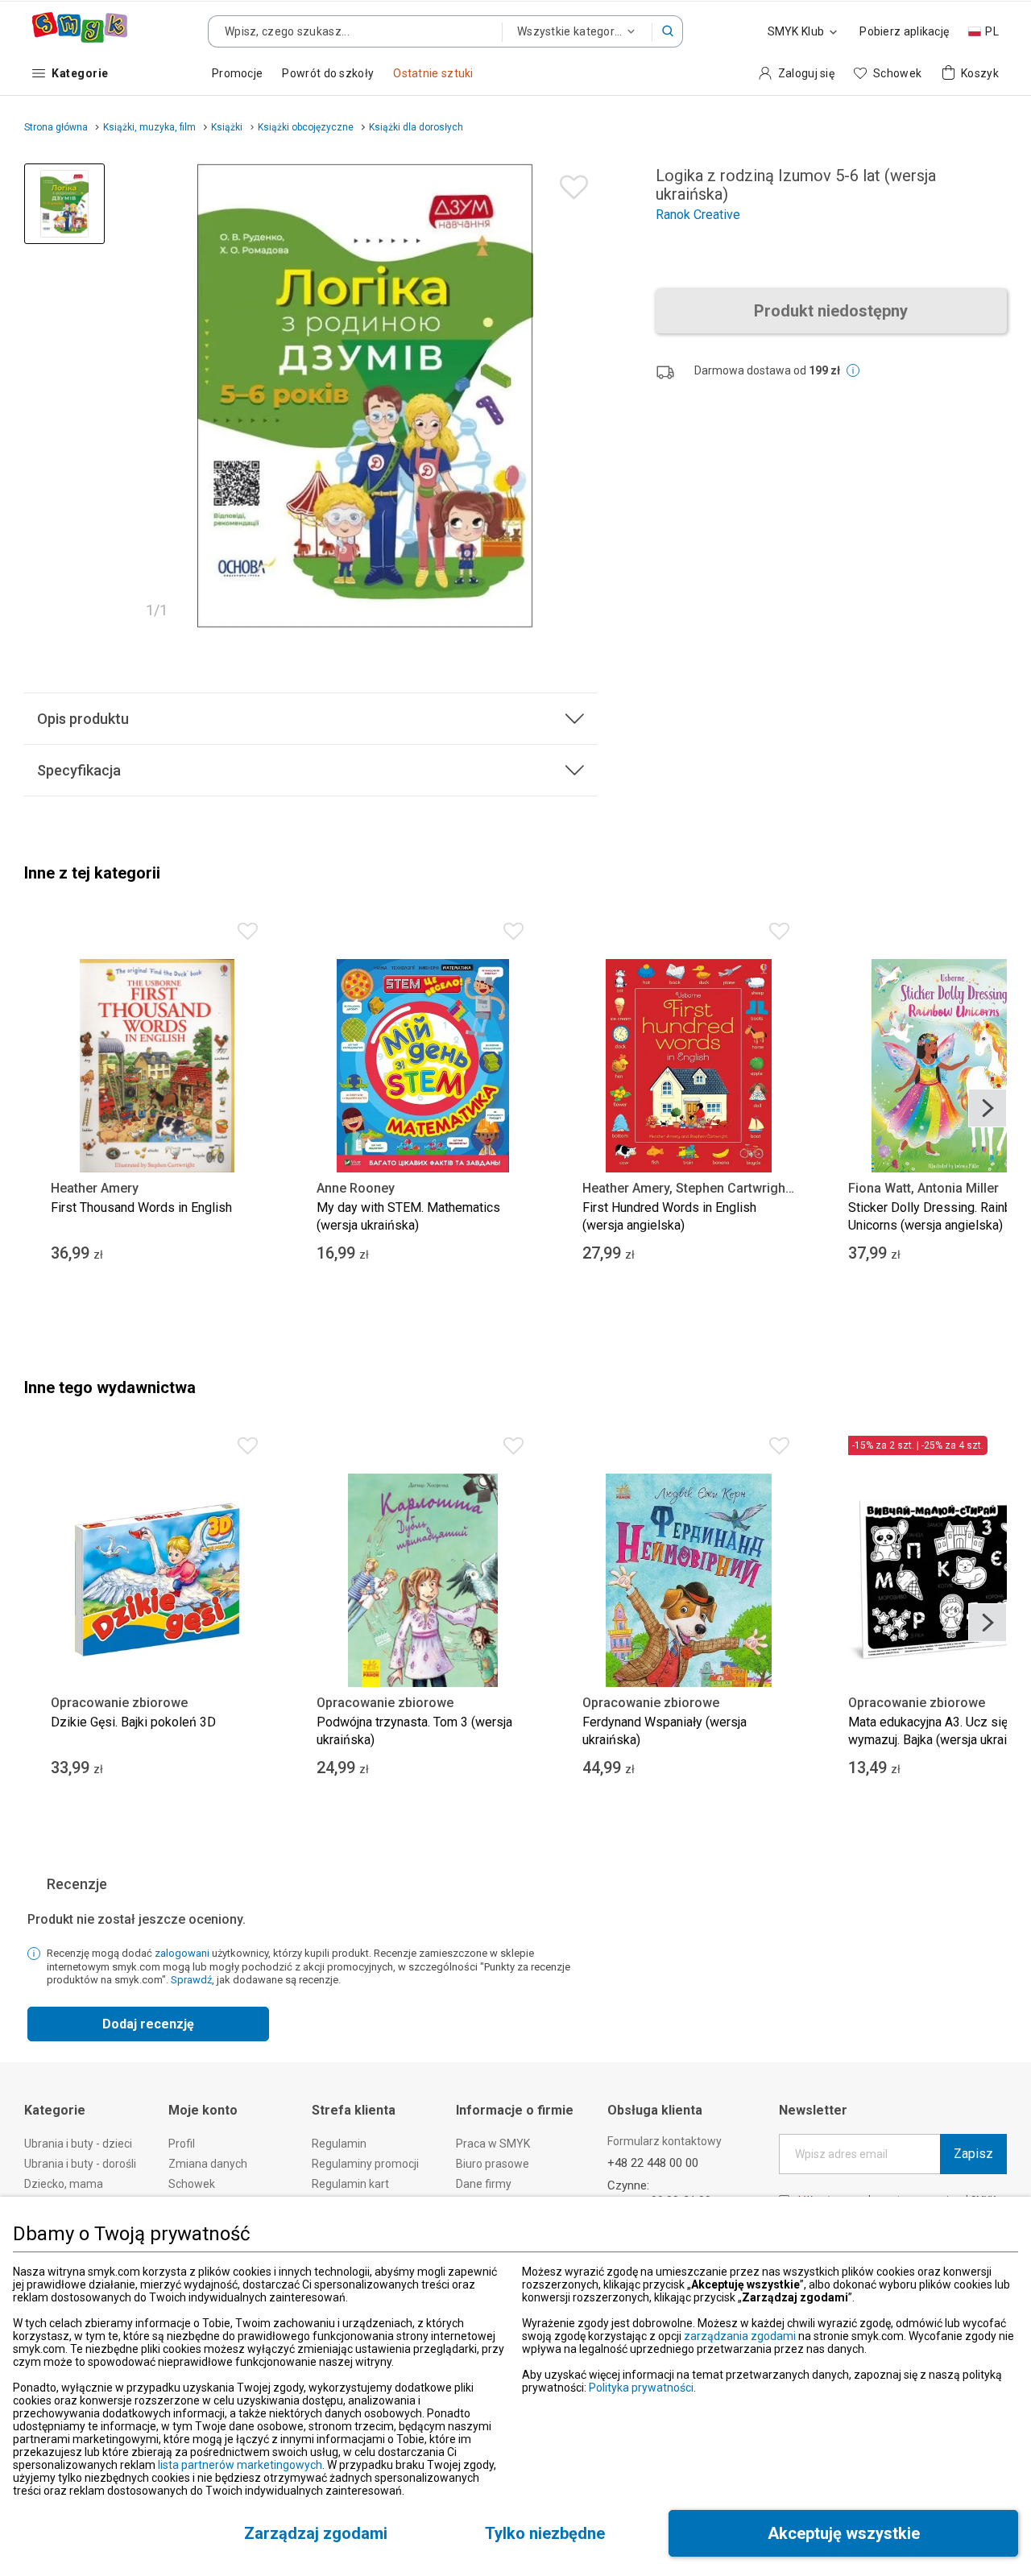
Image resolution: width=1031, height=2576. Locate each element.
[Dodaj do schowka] (570, 183)
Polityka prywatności (641, 2388)
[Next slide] (988, 1108)
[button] (668, 31)
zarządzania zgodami (740, 2336)
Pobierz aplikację (904, 31)
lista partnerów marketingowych (240, 2465)
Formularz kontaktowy (665, 2141)
